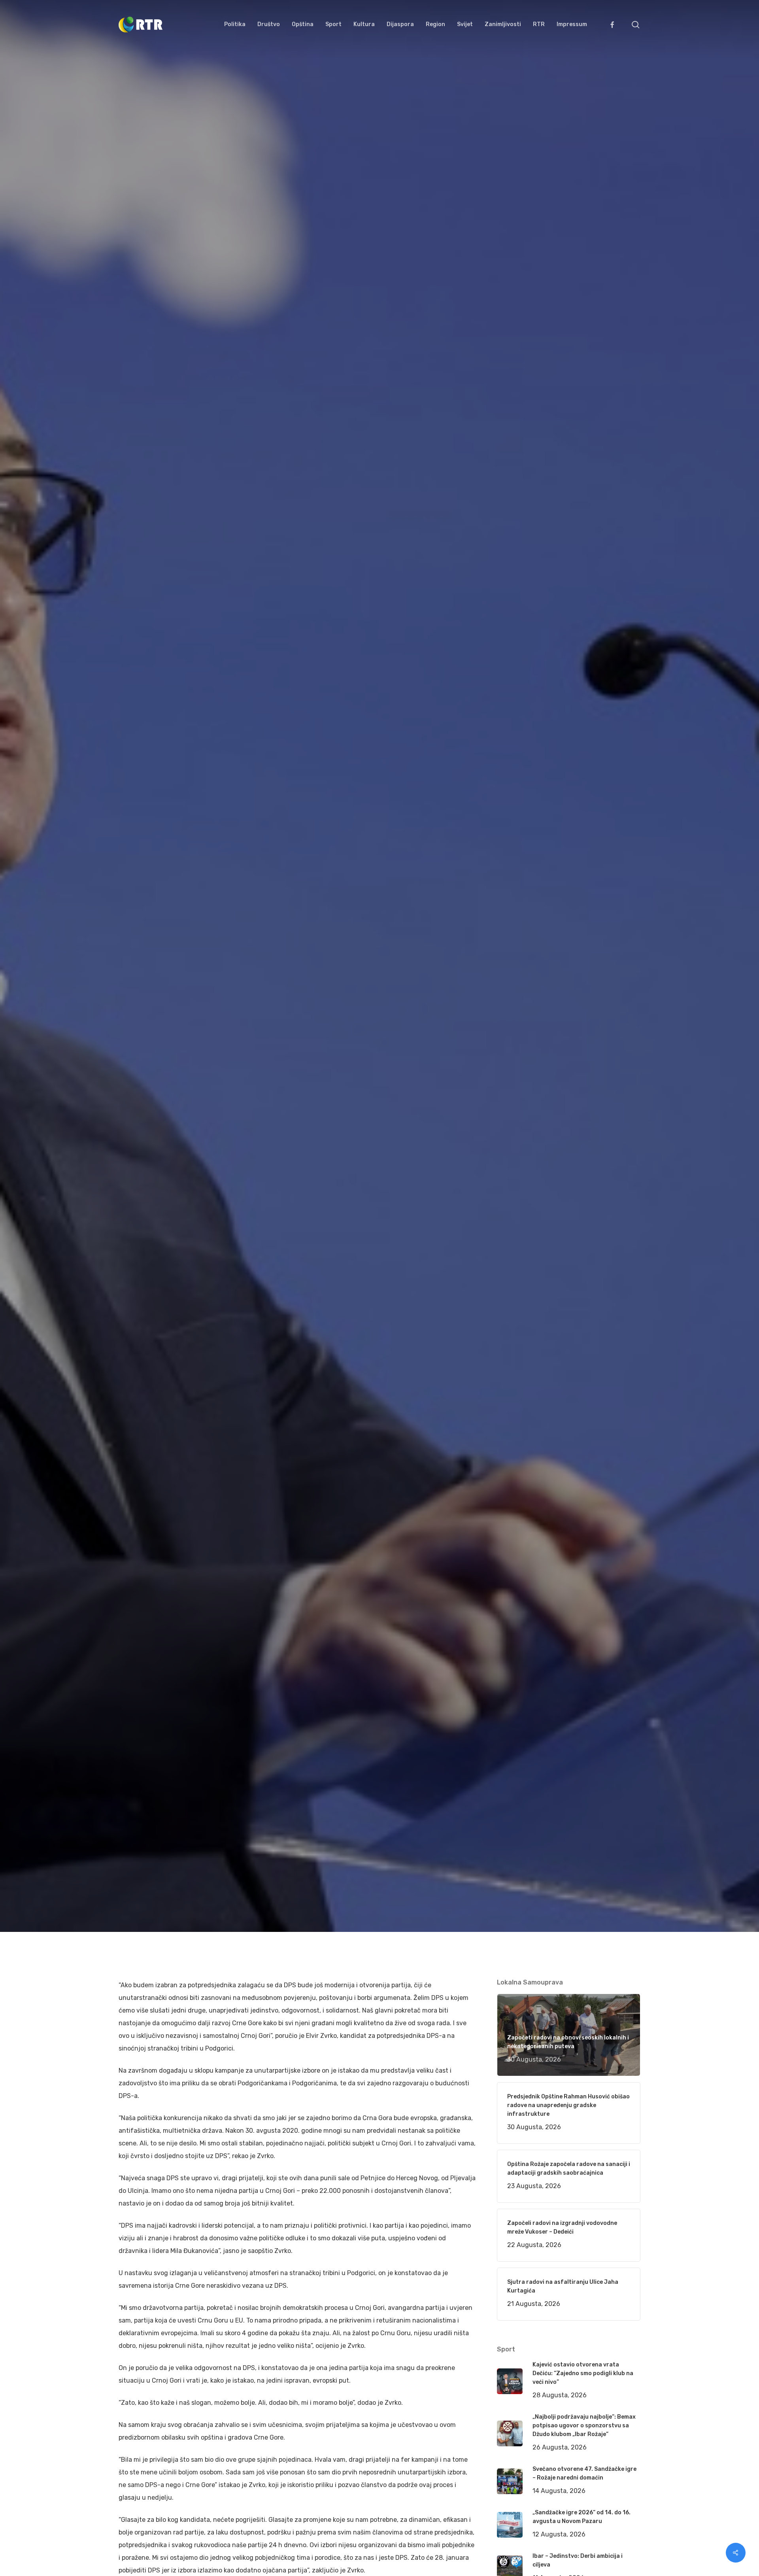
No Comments (610, 1033)
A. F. (134, 1141)
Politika (237, 1141)
